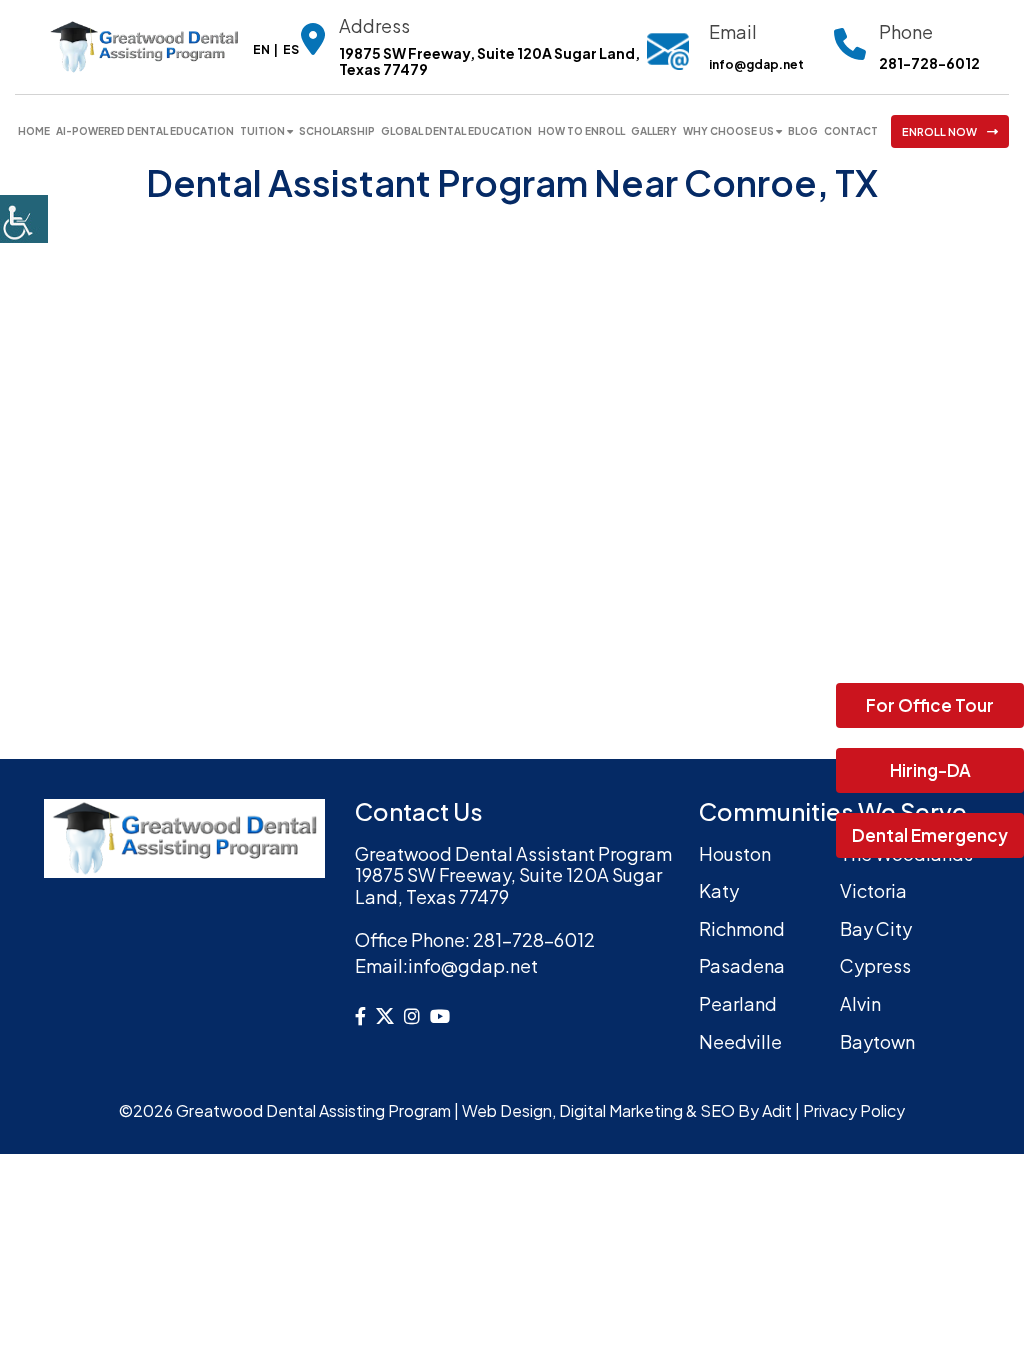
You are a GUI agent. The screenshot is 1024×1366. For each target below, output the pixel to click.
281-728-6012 (929, 63)
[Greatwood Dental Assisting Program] (144, 44)
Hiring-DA (930, 770)
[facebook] (360, 1016)
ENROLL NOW (939, 131)
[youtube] (440, 1016)
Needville (740, 1041)
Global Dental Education (456, 131)
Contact (851, 131)
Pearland (738, 1003)
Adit (777, 1110)
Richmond (742, 928)
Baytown (877, 1041)
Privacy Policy (854, 1110)
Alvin (860, 1003)
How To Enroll (581, 131)
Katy (719, 890)
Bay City (876, 928)
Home (34, 131)
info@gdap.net (756, 64)
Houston (735, 853)
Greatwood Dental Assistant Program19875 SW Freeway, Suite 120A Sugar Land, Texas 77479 (513, 875)
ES (291, 49)
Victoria (873, 890)
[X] (385, 1016)
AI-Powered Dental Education (145, 131)
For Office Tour (930, 705)
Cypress (875, 965)
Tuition (262, 131)
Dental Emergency (930, 835)
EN (261, 49)
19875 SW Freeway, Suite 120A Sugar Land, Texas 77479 (489, 62)
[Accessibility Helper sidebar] (24, 219)
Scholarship (337, 131)
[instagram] (412, 1016)
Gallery (654, 131)
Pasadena (742, 965)
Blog (803, 131)
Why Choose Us (728, 131)
